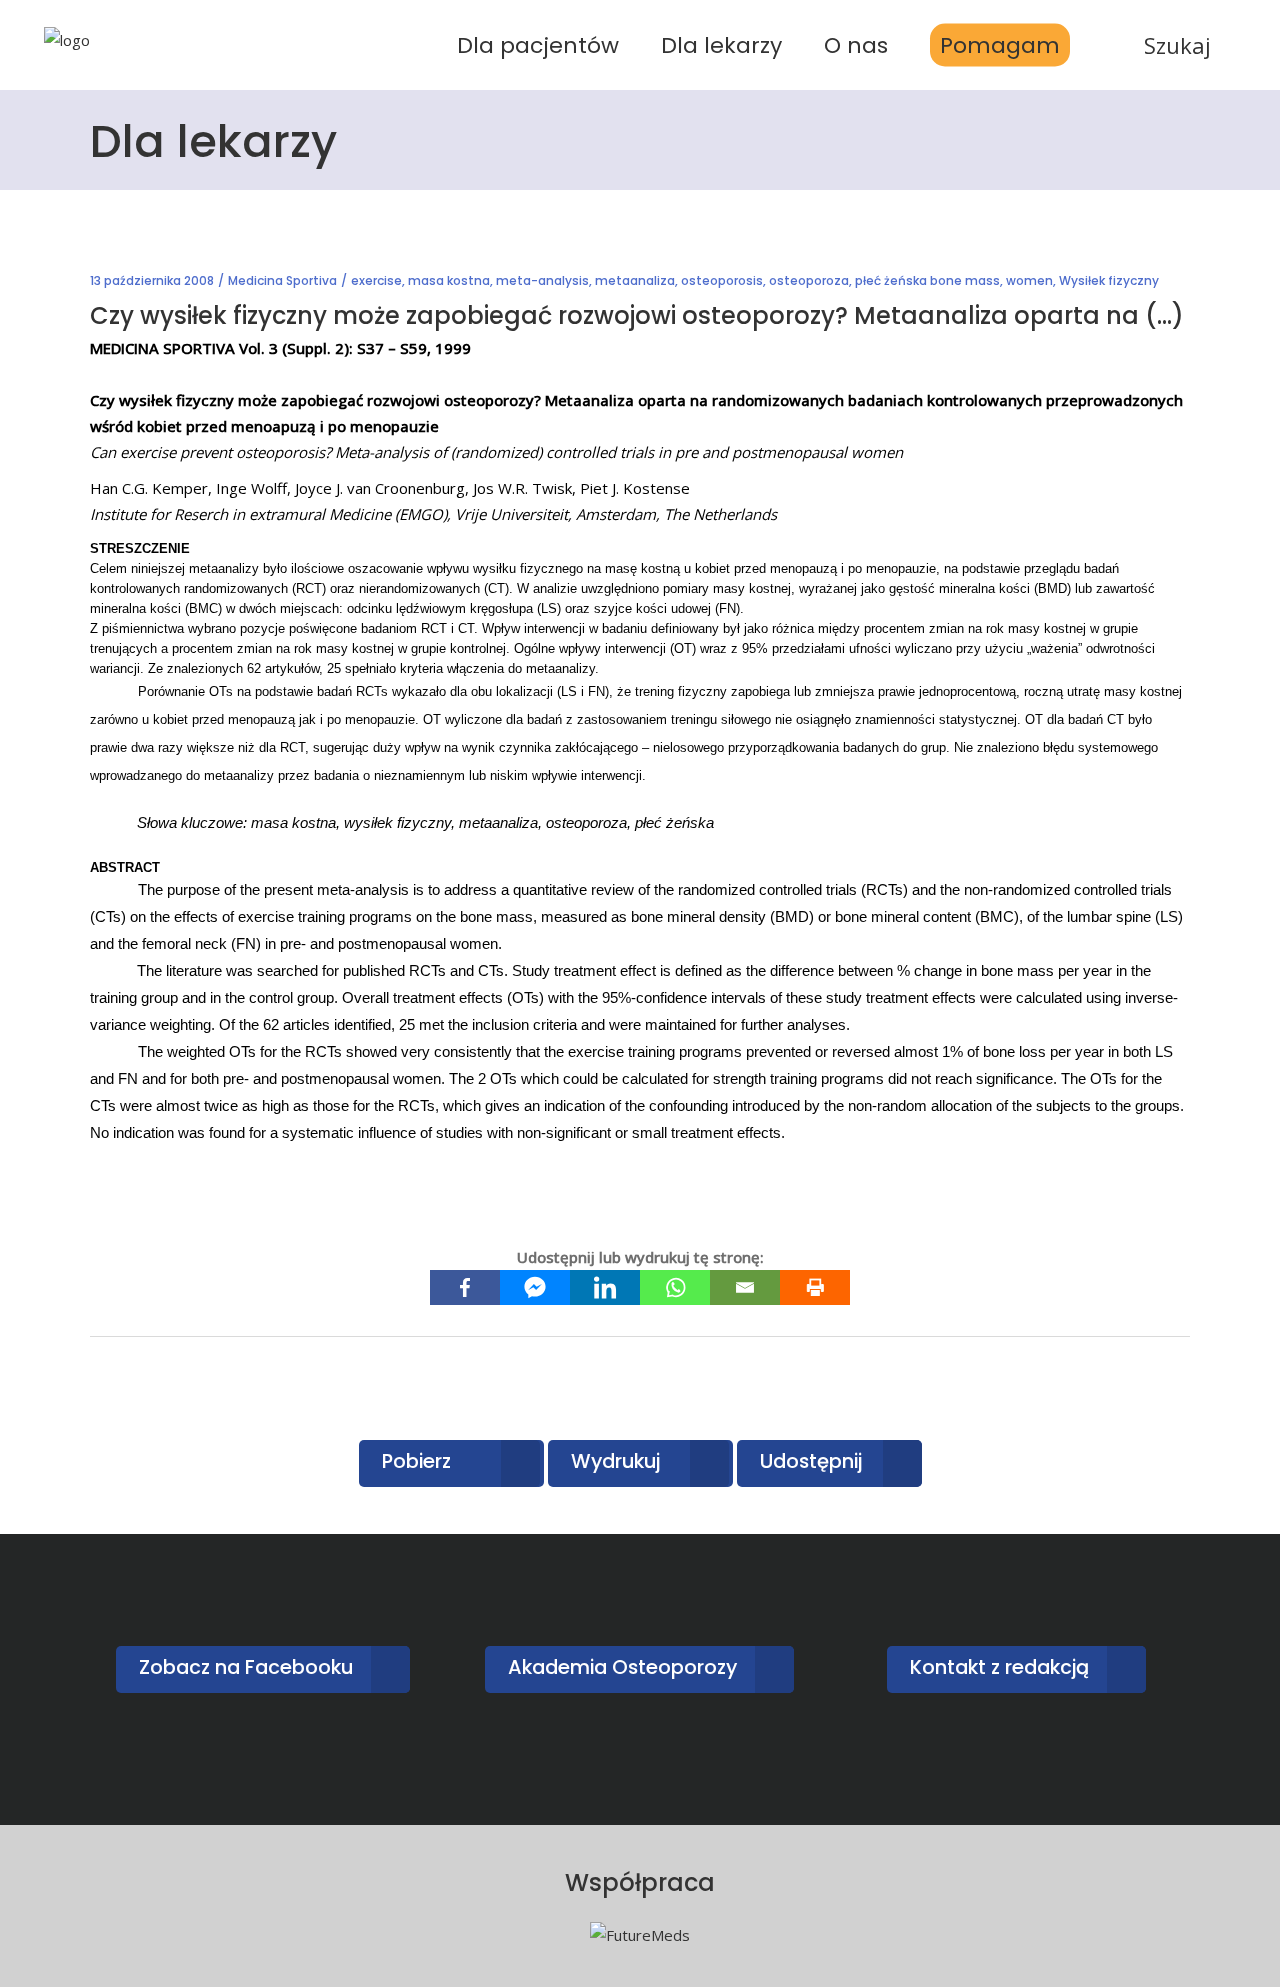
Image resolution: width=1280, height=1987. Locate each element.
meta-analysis (542, 280)
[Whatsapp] (675, 1287)
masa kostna (449, 280)
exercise (376, 280)
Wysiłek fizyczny (1109, 280)
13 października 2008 (152, 280)
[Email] (745, 1287)
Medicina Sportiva (282, 280)
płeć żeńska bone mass (927, 280)
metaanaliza (635, 280)
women (1029, 280)
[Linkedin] (605, 1287)
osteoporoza (809, 280)
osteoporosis (722, 280)
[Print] (815, 1287)
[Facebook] (465, 1287)
